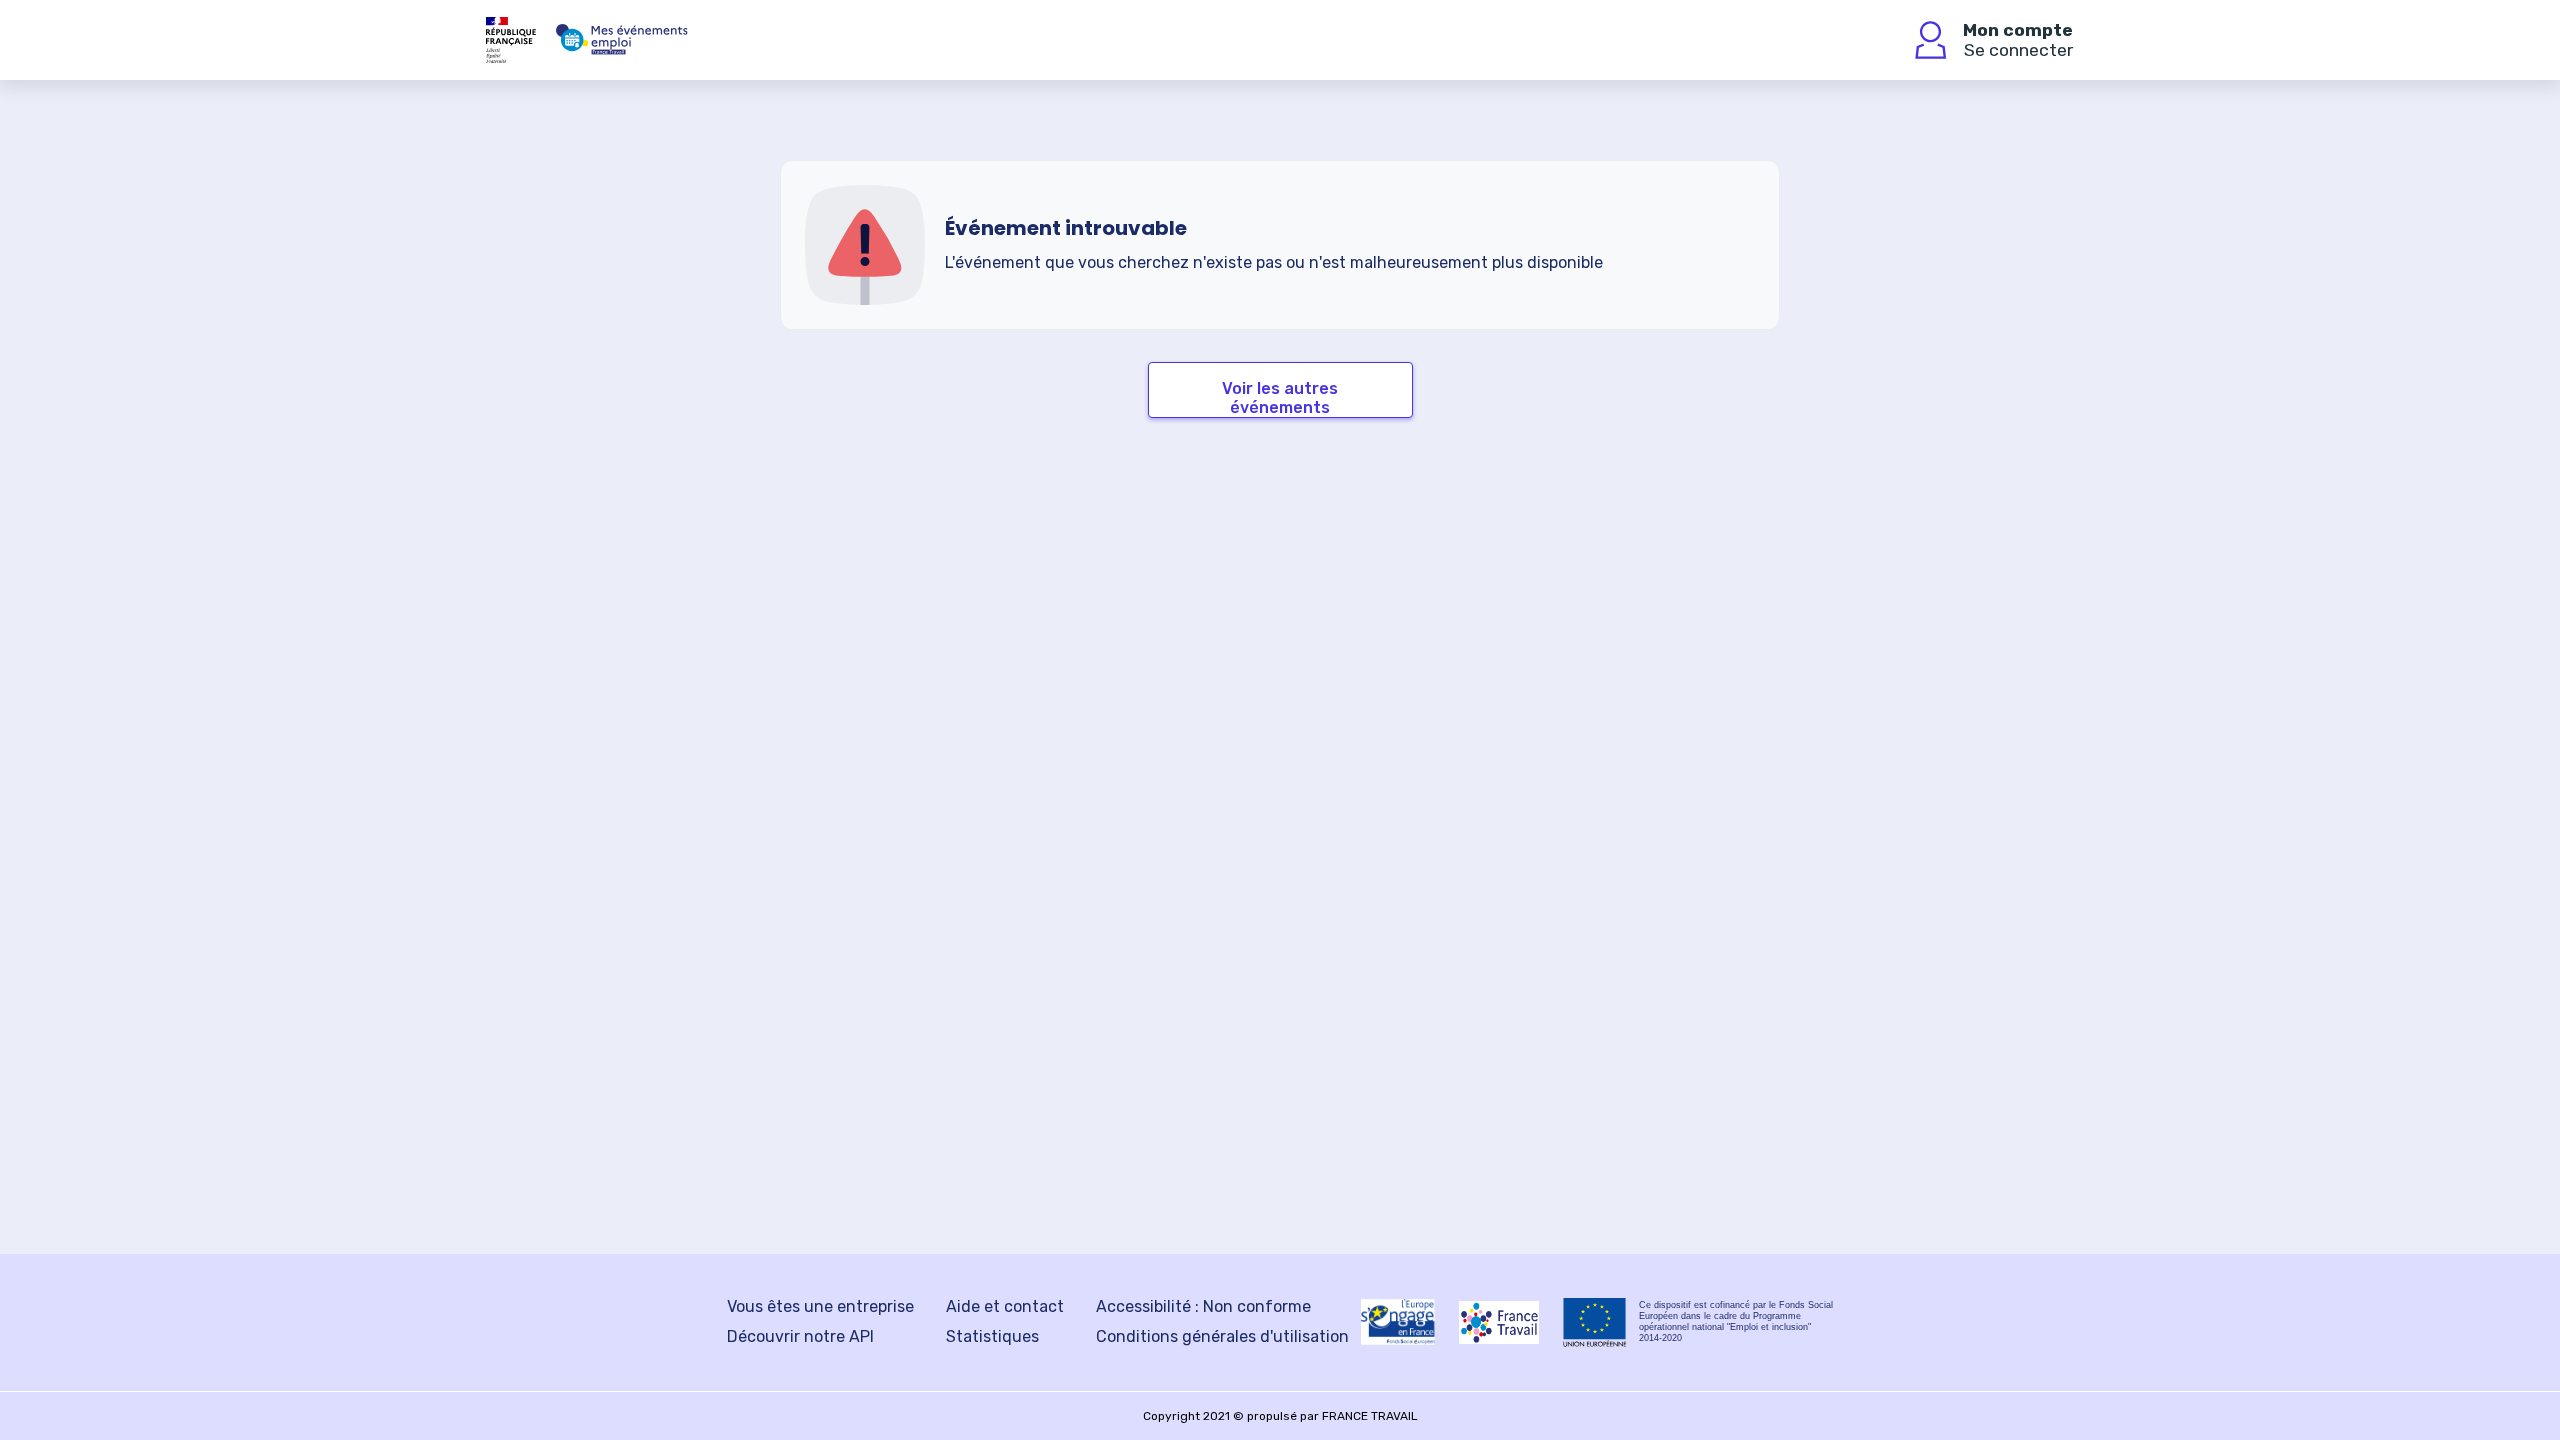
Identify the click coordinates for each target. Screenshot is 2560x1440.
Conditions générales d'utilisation (1222, 1336)
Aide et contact (1005, 1306)
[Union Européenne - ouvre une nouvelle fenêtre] (1595, 1322)
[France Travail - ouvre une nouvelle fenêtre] (1499, 1322)
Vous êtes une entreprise (820, 1306)
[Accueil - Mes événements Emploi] (622, 40)
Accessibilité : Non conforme (1203, 1306)
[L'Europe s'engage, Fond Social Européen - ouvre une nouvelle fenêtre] (1398, 1322)
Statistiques (992, 1336)
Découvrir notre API (800, 1336)
